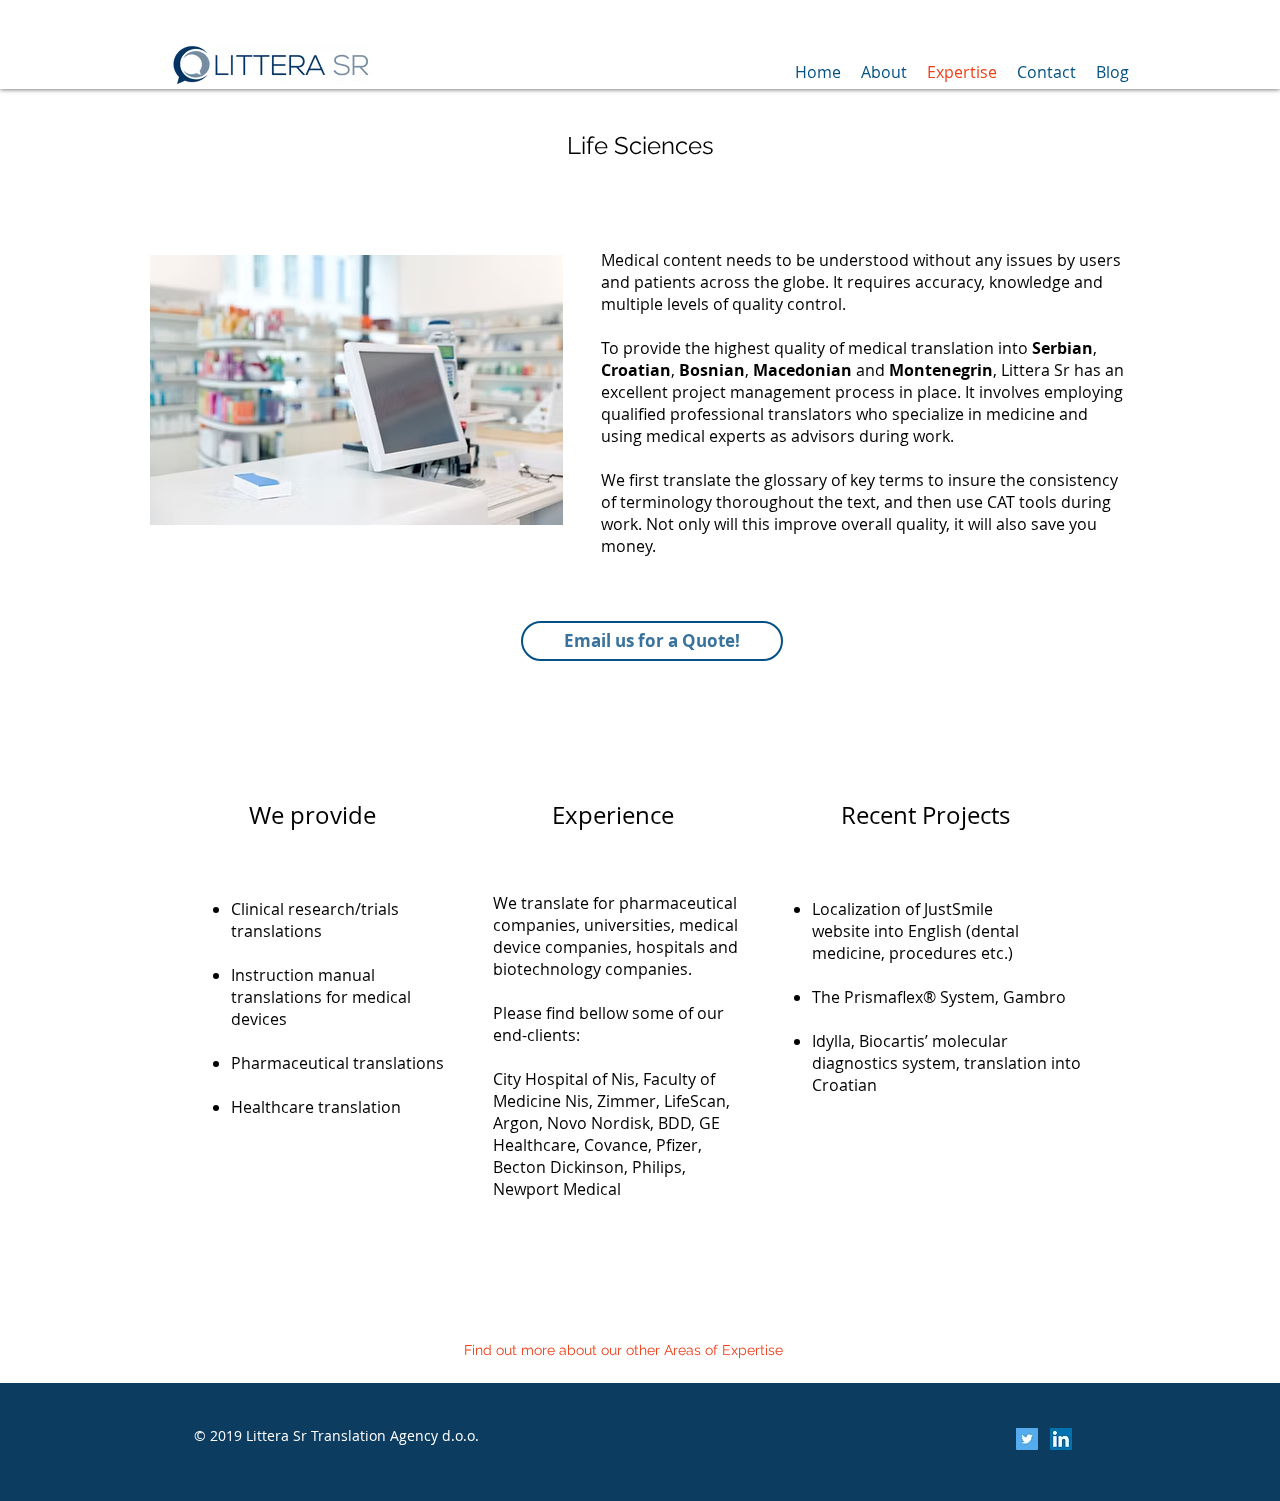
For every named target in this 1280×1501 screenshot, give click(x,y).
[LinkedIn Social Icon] (1061, 1439)
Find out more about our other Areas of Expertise (623, 1350)
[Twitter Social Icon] (1027, 1439)
